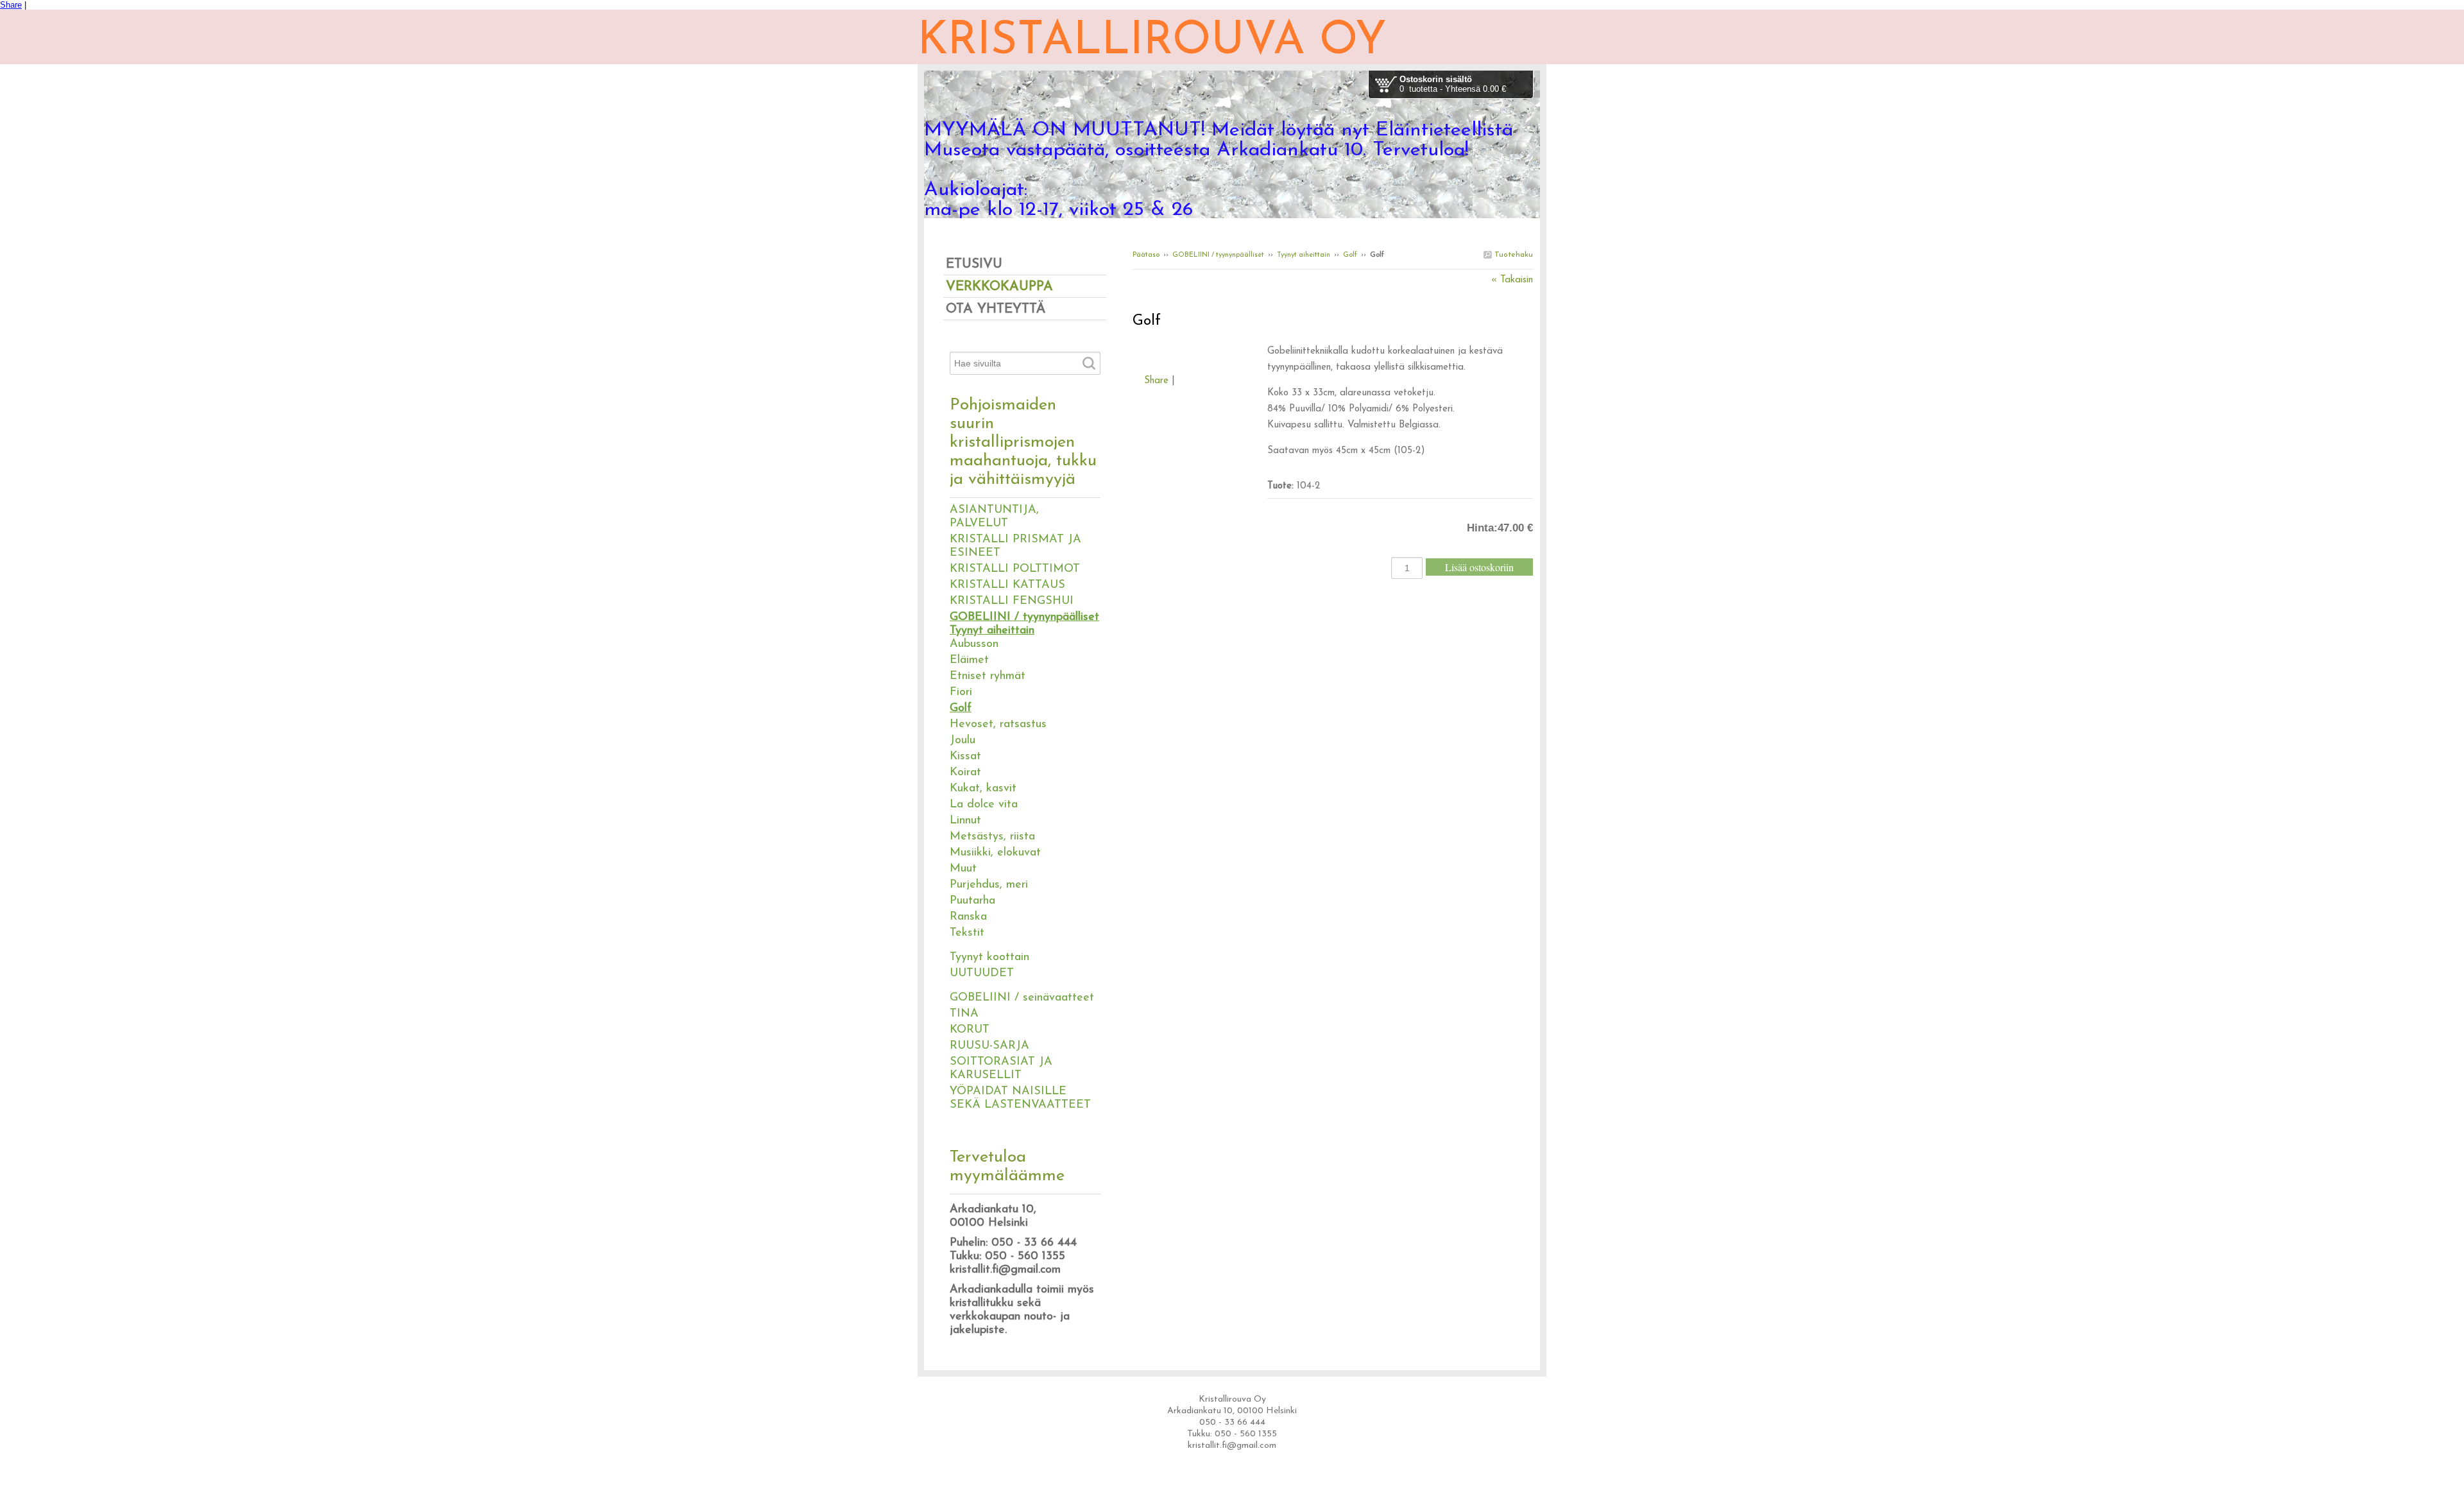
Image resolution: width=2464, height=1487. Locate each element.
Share (11, 5)
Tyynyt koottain (989, 958)
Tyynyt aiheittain (1304, 255)
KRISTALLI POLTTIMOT (1015, 569)
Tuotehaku (1512, 255)
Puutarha (972, 901)
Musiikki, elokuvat (995, 853)
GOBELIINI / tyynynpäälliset (1218, 255)
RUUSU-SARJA (989, 1046)
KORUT (970, 1030)
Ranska (968, 917)
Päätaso (1146, 255)
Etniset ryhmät (988, 676)
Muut (963, 869)
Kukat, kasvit (983, 789)
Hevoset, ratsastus (998, 725)
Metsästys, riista (992, 837)
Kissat (965, 757)
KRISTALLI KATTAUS (1007, 585)
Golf (1350, 255)
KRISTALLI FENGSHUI (1012, 601)
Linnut (965, 821)
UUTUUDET (982, 974)
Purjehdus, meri (989, 885)
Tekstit (967, 933)
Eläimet (969, 660)
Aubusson (974, 644)
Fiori (961, 692)
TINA (964, 1014)
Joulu (963, 741)
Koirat (965, 773)
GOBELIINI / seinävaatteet (1022, 998)
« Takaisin (1512, 280)
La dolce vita (984, 805)
